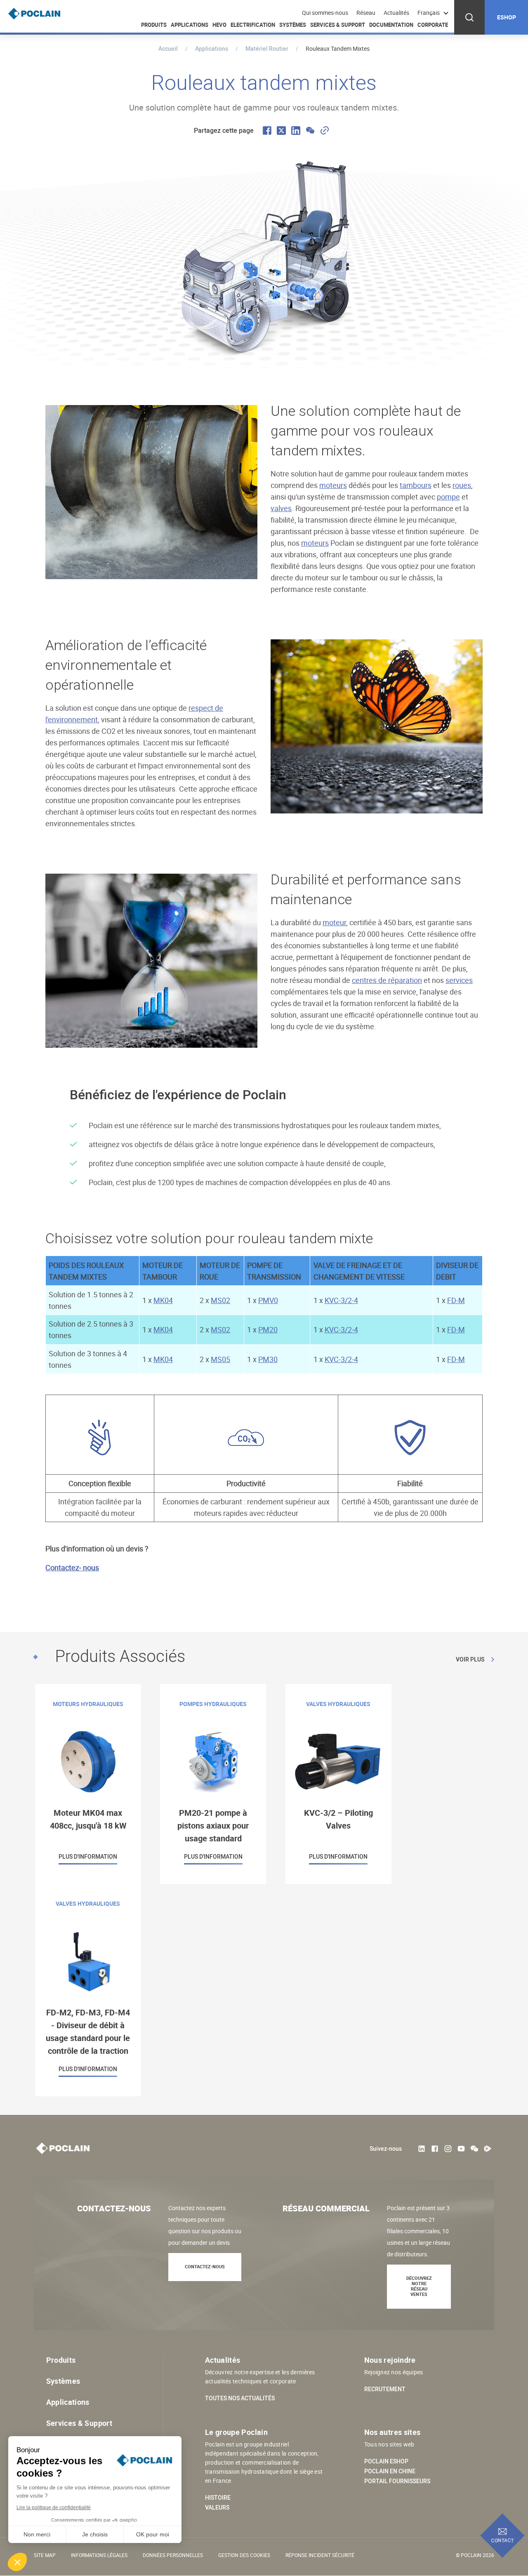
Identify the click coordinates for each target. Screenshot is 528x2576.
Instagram (448, 2149)
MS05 (220, 1359)
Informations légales (99, 2555)
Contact (503, 2540)
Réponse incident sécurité (320, 2555)
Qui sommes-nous (325, 13)
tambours (416, 485)
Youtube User (461, 2149)
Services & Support (338, 25)
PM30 (268, 1359)
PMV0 (268, 1300)
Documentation (391, 25)
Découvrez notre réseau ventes (419, 2286)
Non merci (37, 2534)
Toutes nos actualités (240, 2398)
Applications (190, 25)
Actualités (396, 13)
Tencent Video (488, 2149)
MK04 (163, 1300)
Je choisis (95, 2534)
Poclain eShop (386, 2461)
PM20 (268, 1329)
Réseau (366, 13)
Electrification (253, 25)
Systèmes (293, 25)
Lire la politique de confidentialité (54, 2508)
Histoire (218, 2498)
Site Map (45, 2555)
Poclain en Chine (390, 2471)
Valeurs (217, 2508)
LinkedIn (422, 2149)
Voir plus (470, 1659)
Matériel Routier (267, 48)
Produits (154, 25)
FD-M (456, 1300)
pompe (448, 497)
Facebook (435, 2149)
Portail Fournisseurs (397, 2481)
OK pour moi (153, 2534)
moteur (334, 922)
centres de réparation (387, 980)
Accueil (168, 48)
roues (462, 485)
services (459, 980)
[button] (17, 2562)
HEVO (219, 25)
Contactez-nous (205, 2266)
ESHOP (507, 17)
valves (281, 508)
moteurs (333, 485)
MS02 (220, 1300)
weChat (474, 2149)
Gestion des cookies (244, 2555)
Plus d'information (88, 1784)
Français (429, 13)
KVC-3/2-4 (341, 1300)
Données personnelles (173, 2555)
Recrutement (385, 2389)
